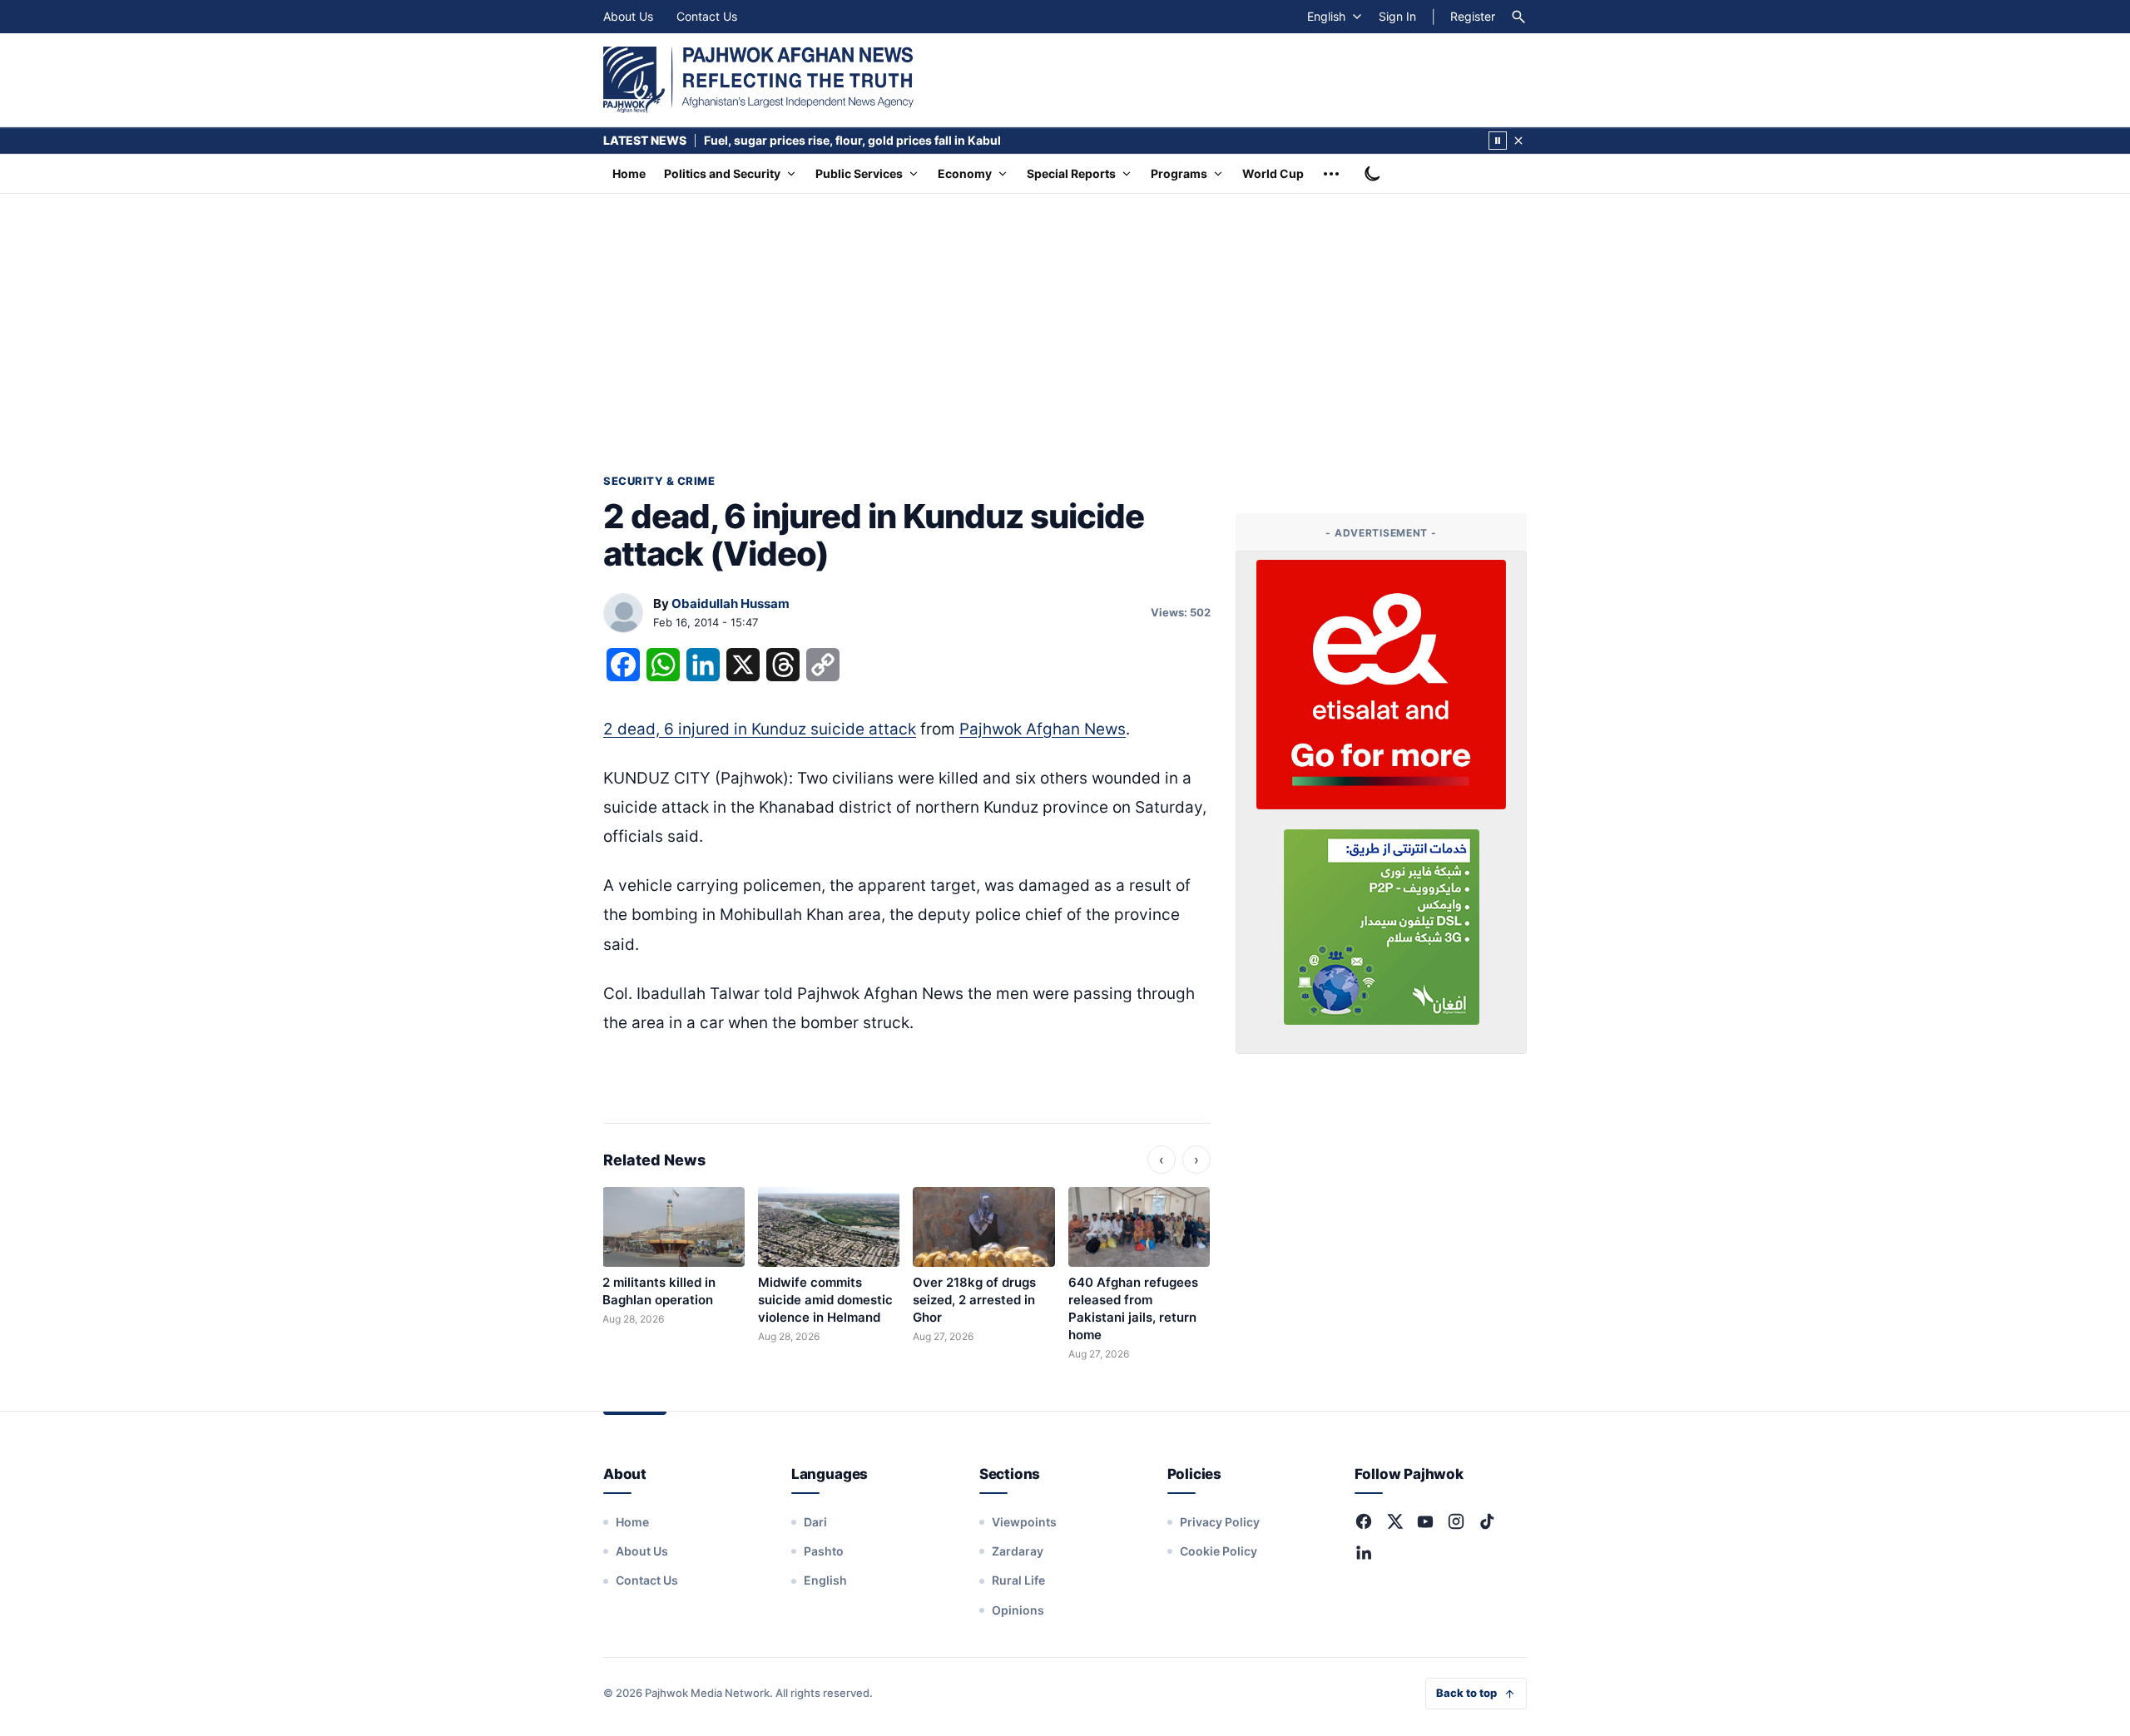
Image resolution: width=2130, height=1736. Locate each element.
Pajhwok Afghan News (1043, 729)
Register (1473, 16)
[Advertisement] (1065, 319)
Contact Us (707, 16)
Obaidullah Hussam (731, 603)
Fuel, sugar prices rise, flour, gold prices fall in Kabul (852, 140)
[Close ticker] (1518, 141)
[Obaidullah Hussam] (623, 614)
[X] (1394, 1521)
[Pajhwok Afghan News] (758, 80)
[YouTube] (1425, 1521)
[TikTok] (1487, 1521)
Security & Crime (659, 481)
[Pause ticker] (1498, 141)
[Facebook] (1364, 1521)
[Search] (1518, 17)
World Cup (1273, 173)
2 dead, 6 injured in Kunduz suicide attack (760, 729)
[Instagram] (1456, 1521)
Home (629, 173)
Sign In (1397, 16)
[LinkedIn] (1364, 1552)
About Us (628, 16)
